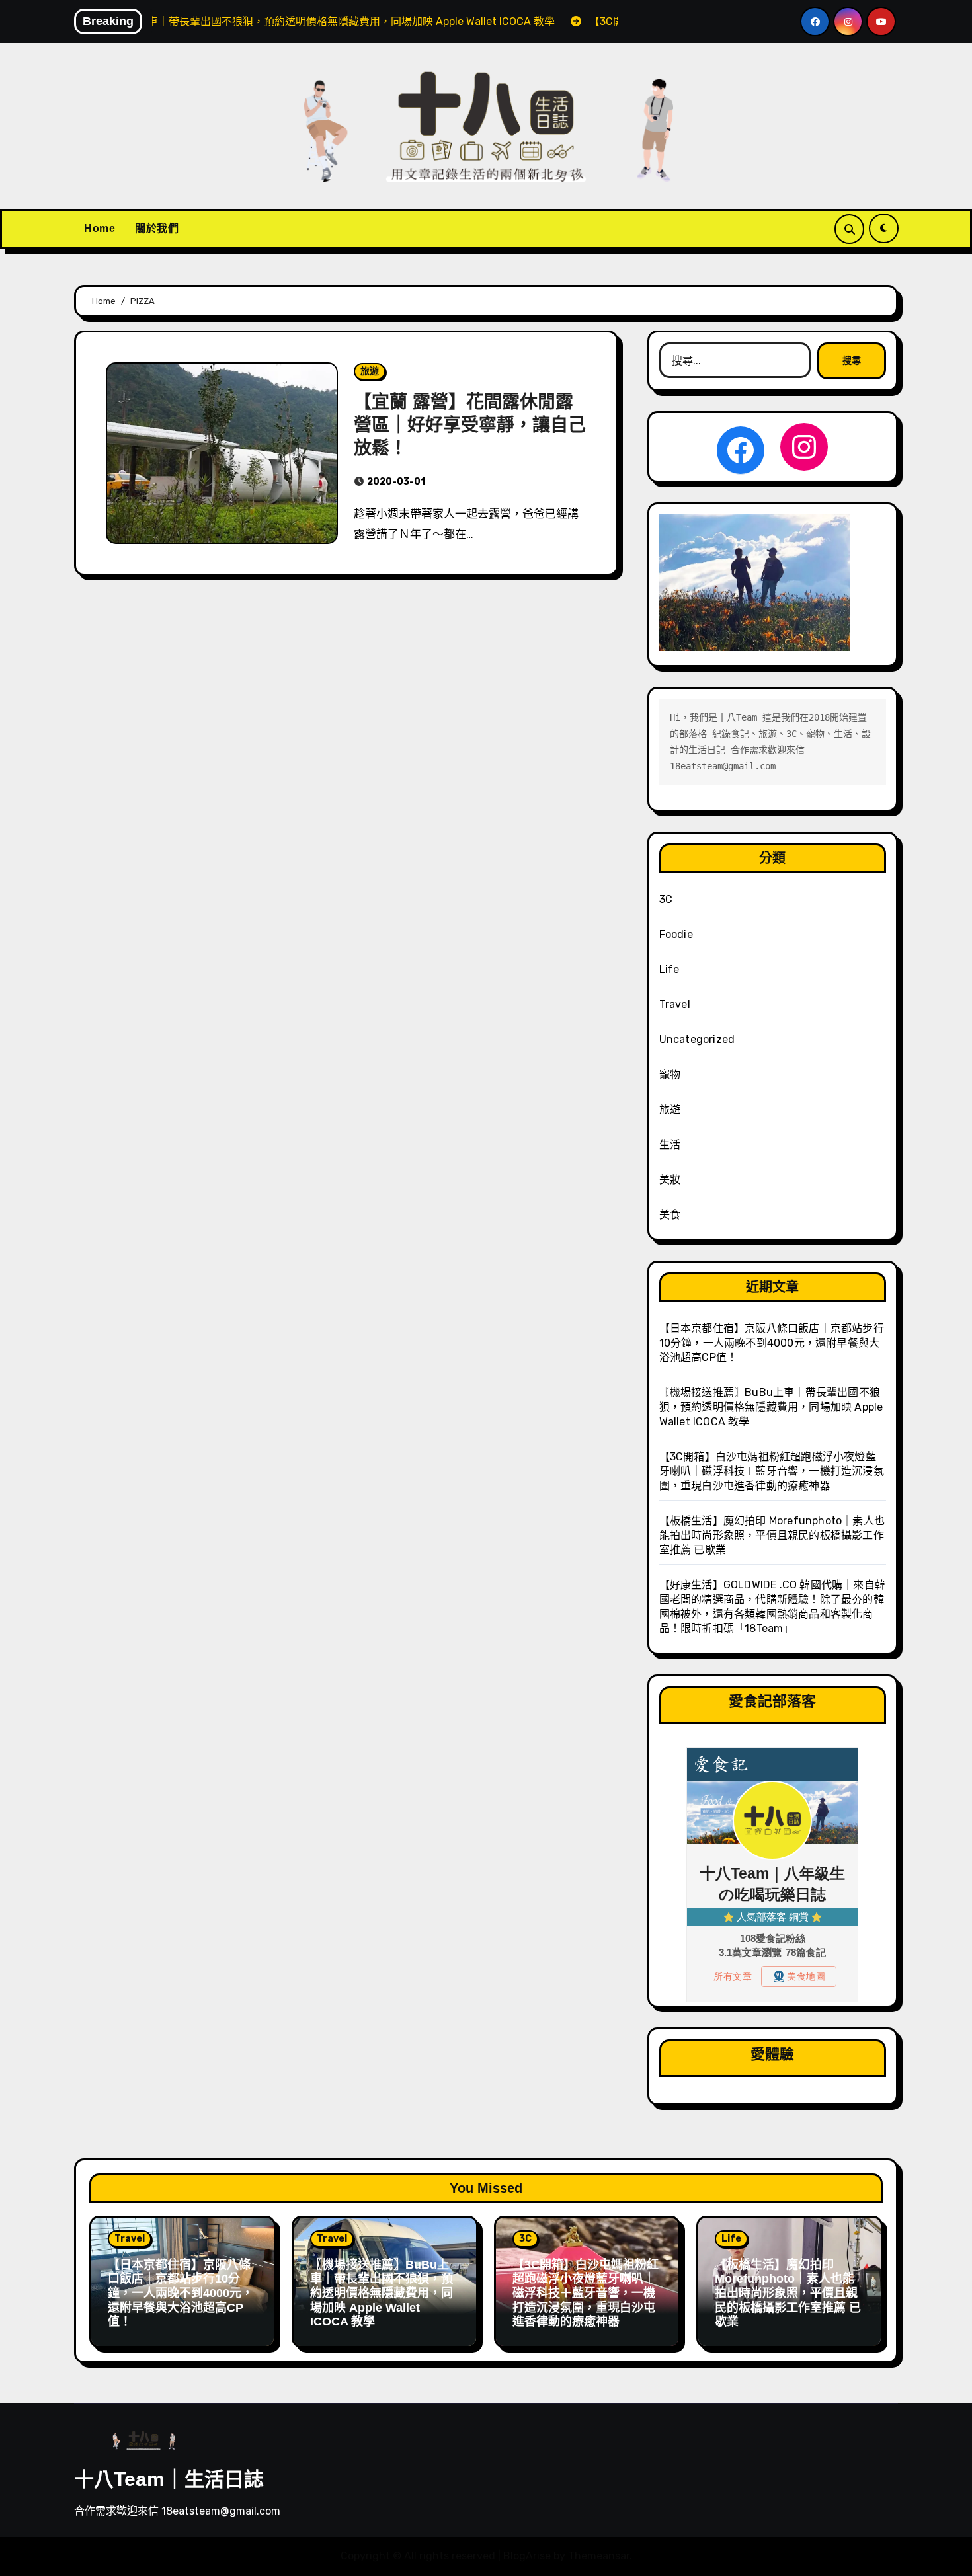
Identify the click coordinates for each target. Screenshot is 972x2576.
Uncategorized (697, 1039)
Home (100, 228)
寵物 (670, 1074)
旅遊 (370, 371)
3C (666, 899)
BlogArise (527, 2556)
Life (669, 969)
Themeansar (599, 2556)
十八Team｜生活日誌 (169, 2479)
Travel (675, 1004)
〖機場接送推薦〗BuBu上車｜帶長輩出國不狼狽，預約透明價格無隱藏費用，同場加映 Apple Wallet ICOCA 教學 (771, 1407)
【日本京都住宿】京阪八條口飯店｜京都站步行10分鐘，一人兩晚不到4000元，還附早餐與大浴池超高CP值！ (772, 1343)
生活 (670, 1145)
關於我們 (157, 228)
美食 (670, 1215)
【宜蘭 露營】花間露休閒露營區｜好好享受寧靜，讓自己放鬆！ (470, 425)
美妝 (670, 1180)
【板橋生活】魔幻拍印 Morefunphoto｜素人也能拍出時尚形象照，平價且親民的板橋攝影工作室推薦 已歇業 (772, 1535)
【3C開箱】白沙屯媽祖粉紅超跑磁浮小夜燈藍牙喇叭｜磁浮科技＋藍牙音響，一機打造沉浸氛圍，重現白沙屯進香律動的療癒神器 (772, 1471)
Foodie (676, 934)
